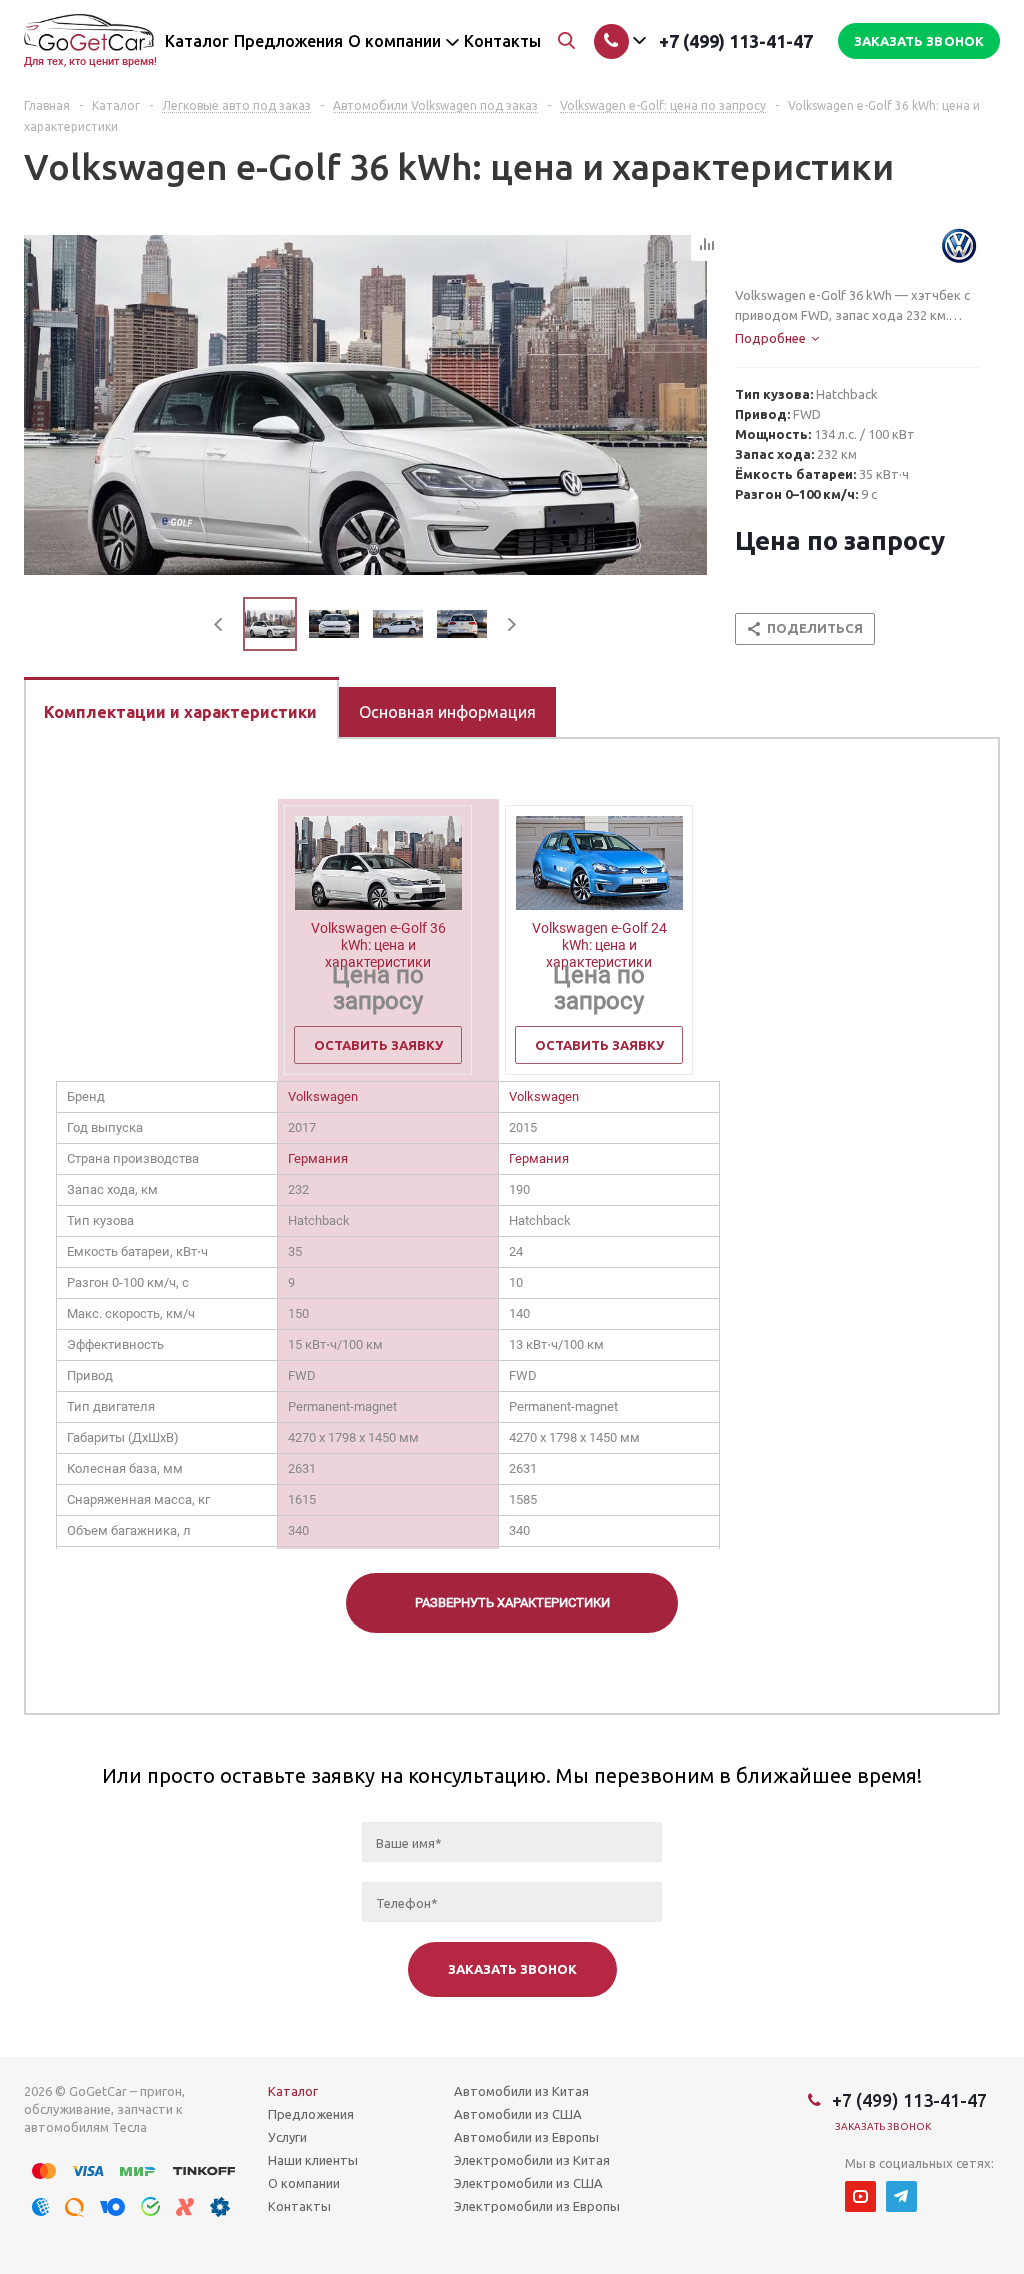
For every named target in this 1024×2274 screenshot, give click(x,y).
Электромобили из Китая (532, 2160)
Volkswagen (323, 1096)
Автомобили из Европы (526, 2137)
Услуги (287, 2137)
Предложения (311, 2114)
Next (511, 624)
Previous (219, 624)
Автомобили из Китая (521, 2091)
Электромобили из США (528, 2183)
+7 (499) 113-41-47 (736, 41)
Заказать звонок (883, 2126)
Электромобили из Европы (537, 2206)
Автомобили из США (518, 2114)
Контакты (299, 2206)
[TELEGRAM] (901, 2196)
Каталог (293, 2091)
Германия (318, 1158)
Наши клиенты (313, 2160)
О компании (304, 2183)
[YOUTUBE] (860, 2196)
